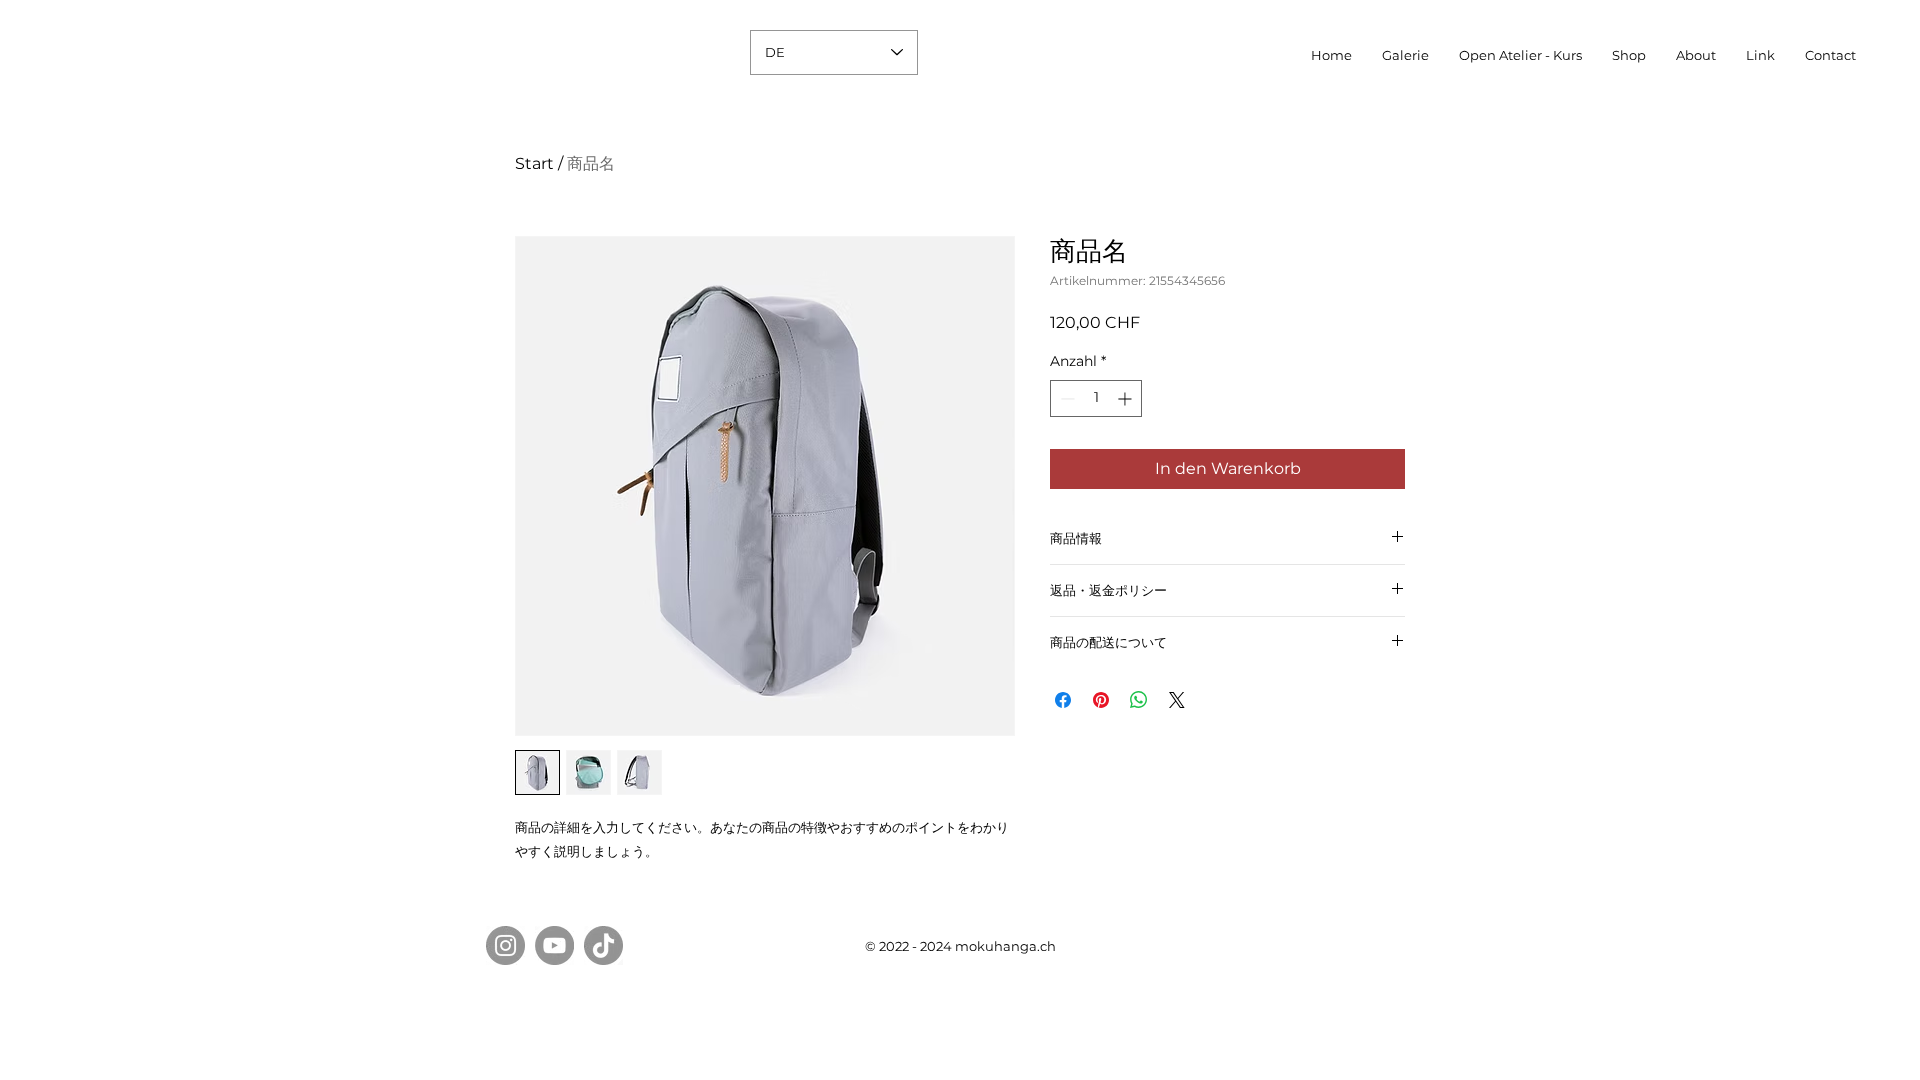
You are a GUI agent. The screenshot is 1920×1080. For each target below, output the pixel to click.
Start (534, 163)
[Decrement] (1065, 398)
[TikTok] (603, 945)
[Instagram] (505, 945)
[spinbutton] (1096, 398)
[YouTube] (554, 945)
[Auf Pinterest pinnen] (1101, 700)
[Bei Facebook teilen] (1063, 700)
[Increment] (1126, 398)
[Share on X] (1177, 700)
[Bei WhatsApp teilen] (1139, 700)
